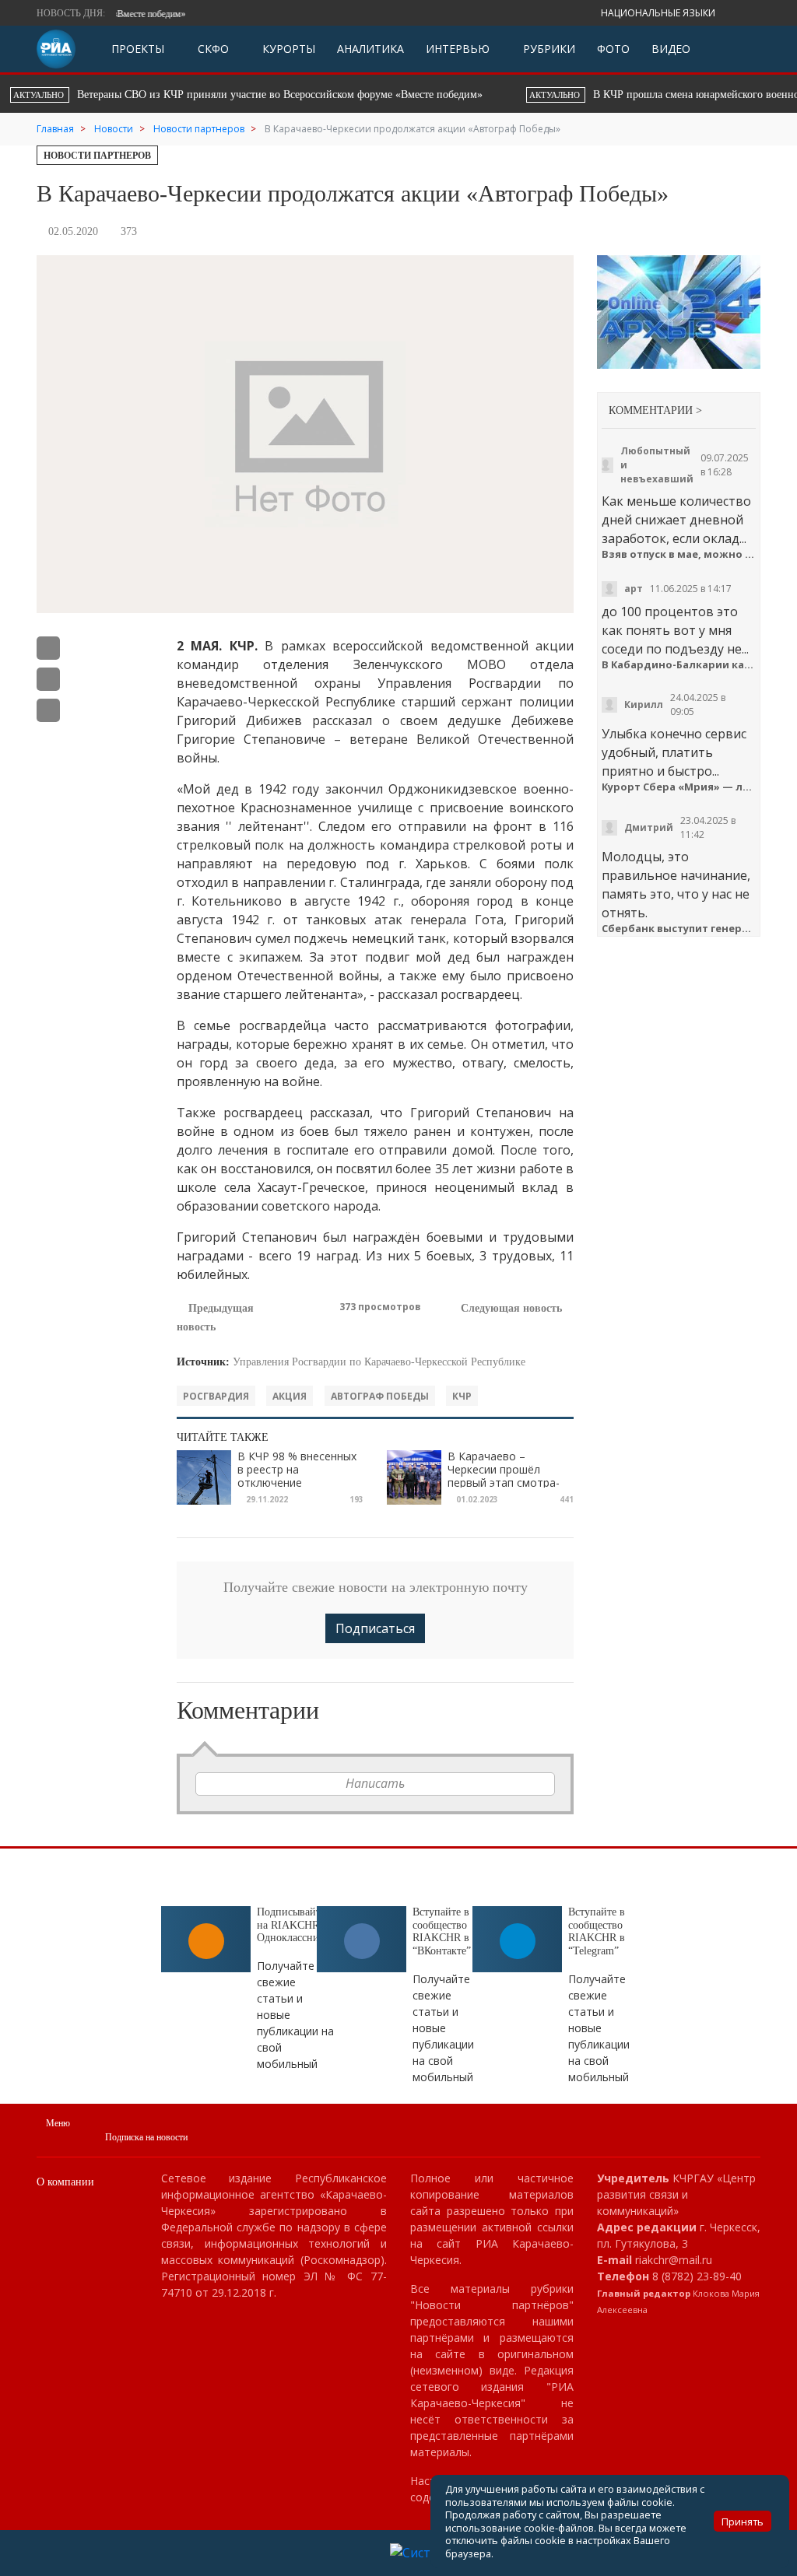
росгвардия (216, 1396)
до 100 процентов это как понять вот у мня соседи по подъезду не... (675, 630)
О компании (65, 2182)
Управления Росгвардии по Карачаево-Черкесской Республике (379, 1362)
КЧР (462, 1396)
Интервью (458, 49)
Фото (613, 49)
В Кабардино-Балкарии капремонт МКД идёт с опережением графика (679, 665)
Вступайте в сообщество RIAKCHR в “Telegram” (597, 1931)
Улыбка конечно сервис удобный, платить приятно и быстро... (674, 752)
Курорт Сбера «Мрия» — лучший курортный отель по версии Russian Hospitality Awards (679, 787)
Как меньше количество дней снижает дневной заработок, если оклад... (676, 520)
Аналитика (370, 49)
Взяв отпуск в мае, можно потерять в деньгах (679, 554)
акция (290, 1396)
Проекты (138, 49)
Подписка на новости (146, 2137)
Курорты (287, 49)
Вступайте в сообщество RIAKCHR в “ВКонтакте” (442, 1931)
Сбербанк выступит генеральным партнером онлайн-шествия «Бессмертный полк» (679, 929)
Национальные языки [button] (659, 13)
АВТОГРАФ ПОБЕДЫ (380, 1396)
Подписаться (375, 1628)
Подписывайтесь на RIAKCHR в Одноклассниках (296, 1925)
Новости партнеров (97, 156)
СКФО (212, 49)
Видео (671, 49)
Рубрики (548, 49)
